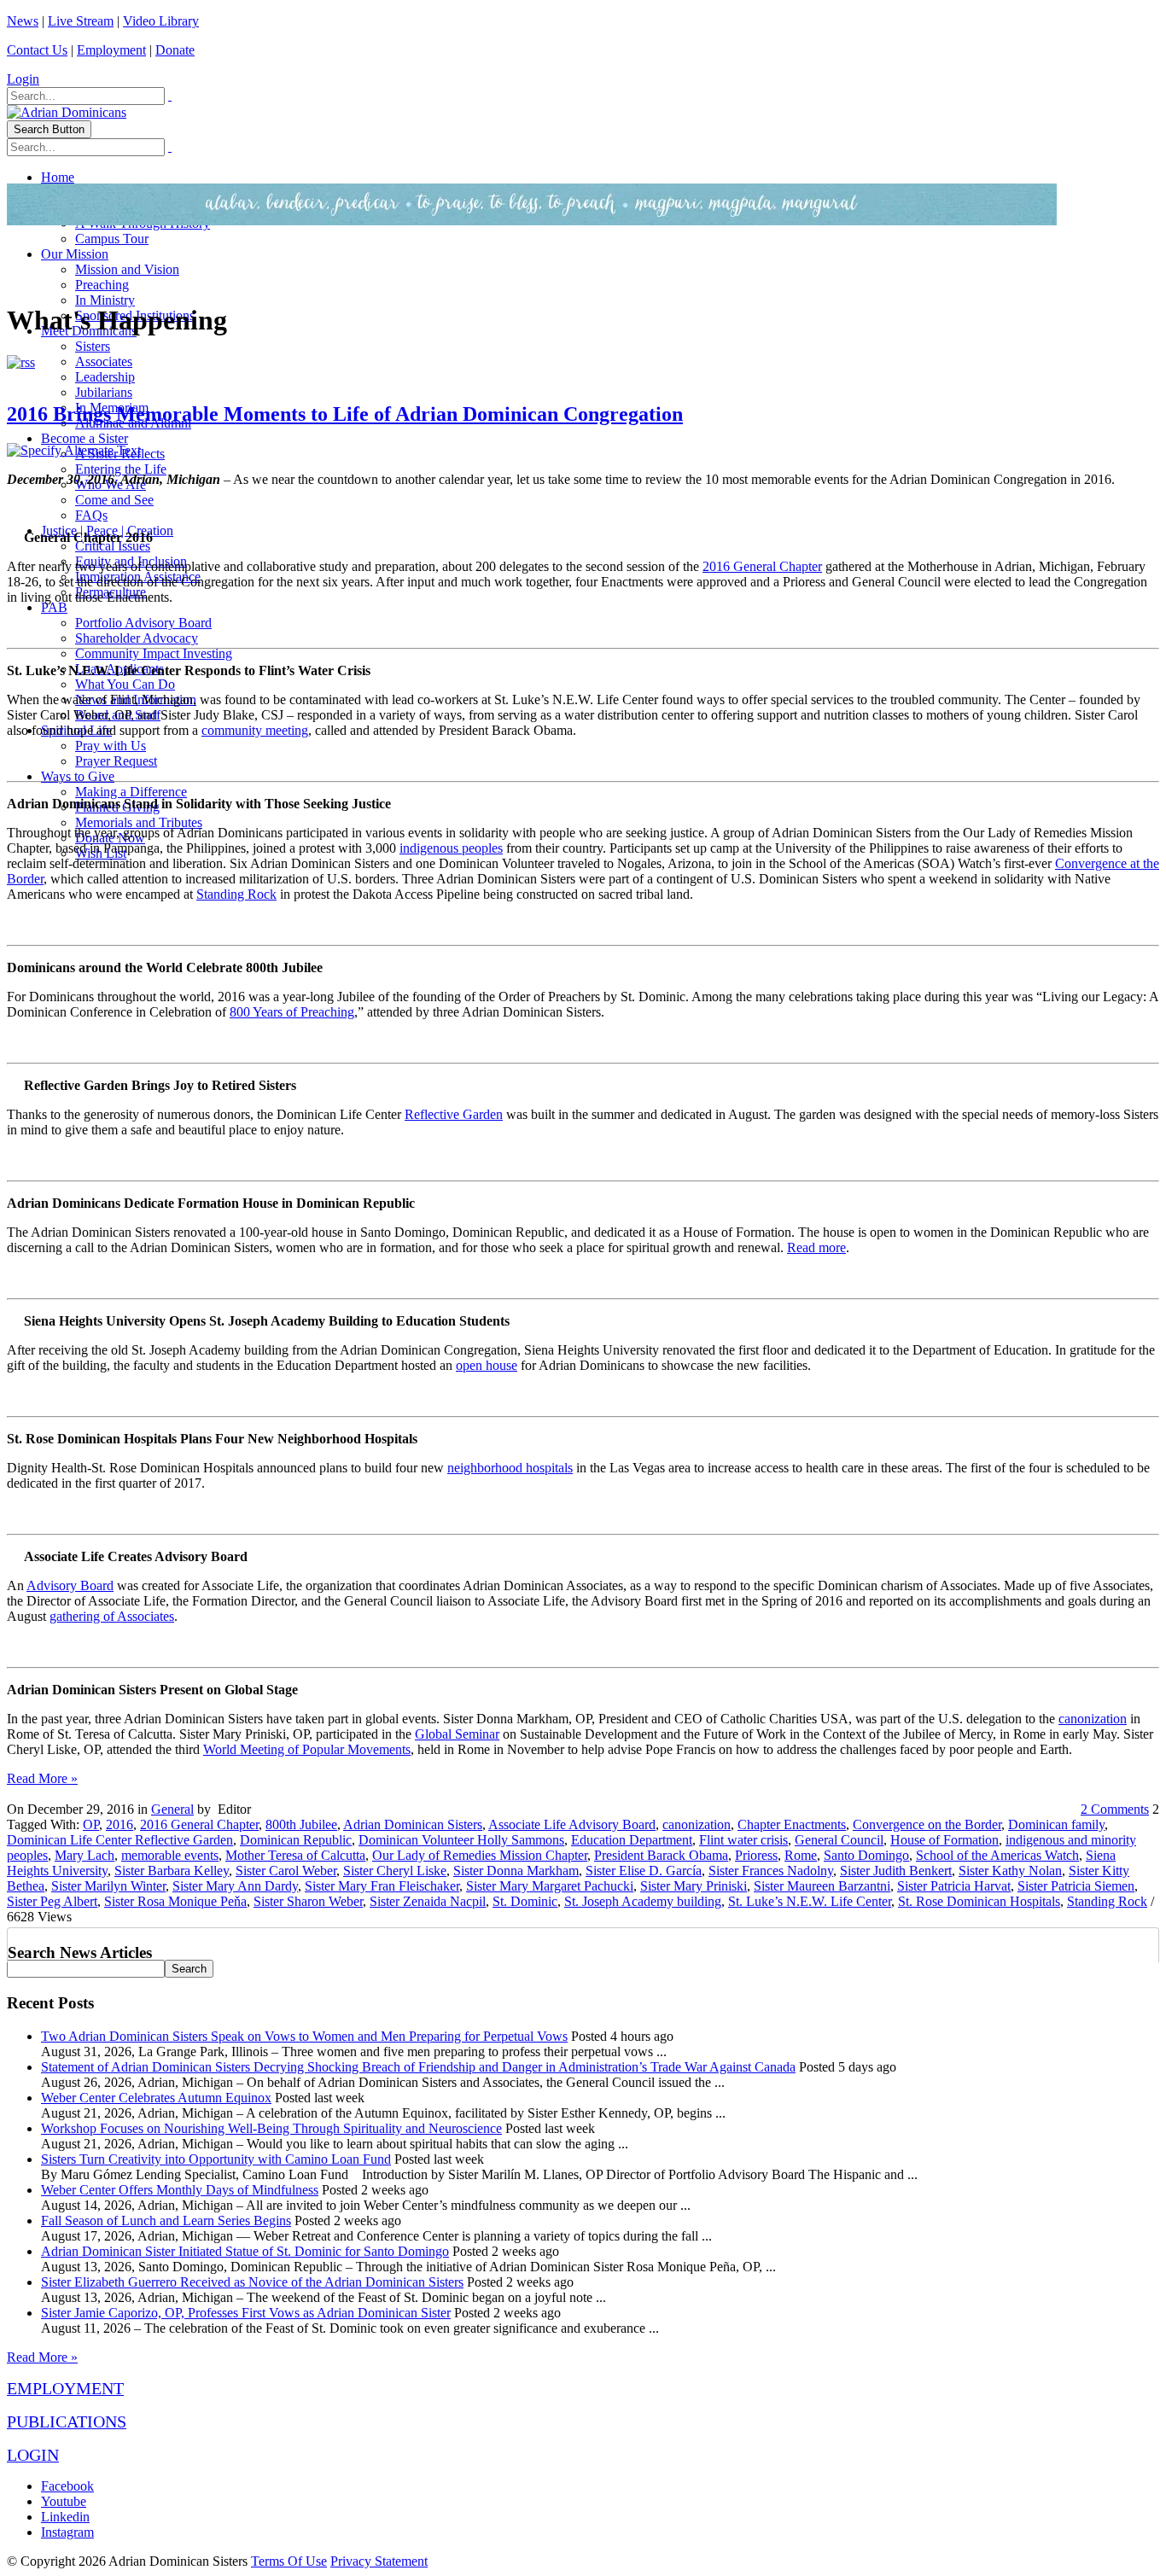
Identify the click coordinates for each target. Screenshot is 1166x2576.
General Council (839, 1840)
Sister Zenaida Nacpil (428, 1901)
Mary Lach (85, 1855)
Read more (816, 1247)
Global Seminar (457, 1734)
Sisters (93, 346)
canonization (1093, 1719)
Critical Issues (113, 546)
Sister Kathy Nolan (1010, 1871)
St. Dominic (525, 1901)
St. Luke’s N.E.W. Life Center (810, 1901)
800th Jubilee (301, 1824)
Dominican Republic (296, 1840)
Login (23, 79)
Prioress (756, 1855)
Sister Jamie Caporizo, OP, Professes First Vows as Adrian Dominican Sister (246, 2313)
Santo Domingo (866, 1855)
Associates (104, 361)
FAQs (91, 515)
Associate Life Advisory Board (572, 1824)
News (23, 21)
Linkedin (65, 2517)
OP (91, 1824)
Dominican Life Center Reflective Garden (120, 1840)
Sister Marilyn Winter (108, 1886)
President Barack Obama (661, 1855)
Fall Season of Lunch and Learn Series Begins (166, 2220)
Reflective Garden (454, 1114)
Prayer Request (116, 761)
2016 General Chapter (762, 566)
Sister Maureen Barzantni (822, 1886)
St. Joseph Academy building (643, 1901)
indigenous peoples (451, 848)
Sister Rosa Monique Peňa (175, 1901)
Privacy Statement (379, 2561)
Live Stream (81, 21)
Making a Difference (131, 792)
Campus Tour (112, 239)
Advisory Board (70, 1585)
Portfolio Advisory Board (143, 623)
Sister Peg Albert (52, 1901)
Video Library (161, 21)
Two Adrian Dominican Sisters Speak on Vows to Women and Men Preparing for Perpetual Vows (304, 2036)
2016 (120, 1824)
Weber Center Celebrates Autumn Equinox (156, 2098)
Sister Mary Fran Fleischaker (382, 1886)
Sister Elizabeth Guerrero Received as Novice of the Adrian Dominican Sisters (252, 2282)
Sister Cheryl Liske (395, 1871)
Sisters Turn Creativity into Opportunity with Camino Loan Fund (216, 2159)
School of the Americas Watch (997, 1855)
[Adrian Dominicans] (67, 112)
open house (487, 1365)
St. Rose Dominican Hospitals (979, 1901)
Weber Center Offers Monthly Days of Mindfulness (180, 2190)
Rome (801, 1855)
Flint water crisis (743, 1840)
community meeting (255, 730)
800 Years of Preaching (292, 1012)
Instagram (67, 2532)
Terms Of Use (289, 2561)
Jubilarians (104, 392)
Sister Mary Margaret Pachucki (550, 1886)
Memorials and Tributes (139, 822)
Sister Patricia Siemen (1076, 1886)
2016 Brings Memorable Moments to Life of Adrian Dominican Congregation (345, 414)
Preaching (102, 285)
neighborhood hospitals (510, 1468)
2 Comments (1115, 1809)
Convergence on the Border (927, 1824)
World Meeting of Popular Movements (307, 1749)
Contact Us (37, 50)
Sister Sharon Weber (308, 1901)
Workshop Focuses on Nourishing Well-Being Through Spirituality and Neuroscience (271, 2128)
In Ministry (105, 300)
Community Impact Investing (154, 653)
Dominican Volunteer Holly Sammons (461, 1840)
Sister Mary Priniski (694, 1886)
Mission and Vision (127, 269)
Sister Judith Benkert (896, 1871)
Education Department (632, 1840)
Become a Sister (85, 438)
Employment (111, 50)
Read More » (42, 1778)
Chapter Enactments (792, 1824)
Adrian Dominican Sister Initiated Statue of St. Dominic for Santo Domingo (245, 2251)
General (172, 1809)
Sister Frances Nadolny (771, 1871)
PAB (54, 607)
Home (58, 177)
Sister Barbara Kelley (172, 1871)
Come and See (114, 500)
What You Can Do (125, 684)
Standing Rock (236, 894)
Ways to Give (78, 776)
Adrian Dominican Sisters (413, 1824)
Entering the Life (121, 469)
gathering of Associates (112, 1616)
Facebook (67, 2486)
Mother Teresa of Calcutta (295, 1855)
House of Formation (944, 1840)
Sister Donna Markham (516, 1871)
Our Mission (75, 254)
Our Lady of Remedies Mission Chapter (480, 1855)
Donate (175, 50)
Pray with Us (111, 746)
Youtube (64, 2501)
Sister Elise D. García (644, 1871)
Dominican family (1056, 1824)
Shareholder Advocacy (137, 638)
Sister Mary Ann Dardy (235, 1886)
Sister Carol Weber (286, 1871)
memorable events (170, 1855)
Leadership (105, 377)
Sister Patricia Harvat (954, 1886)
